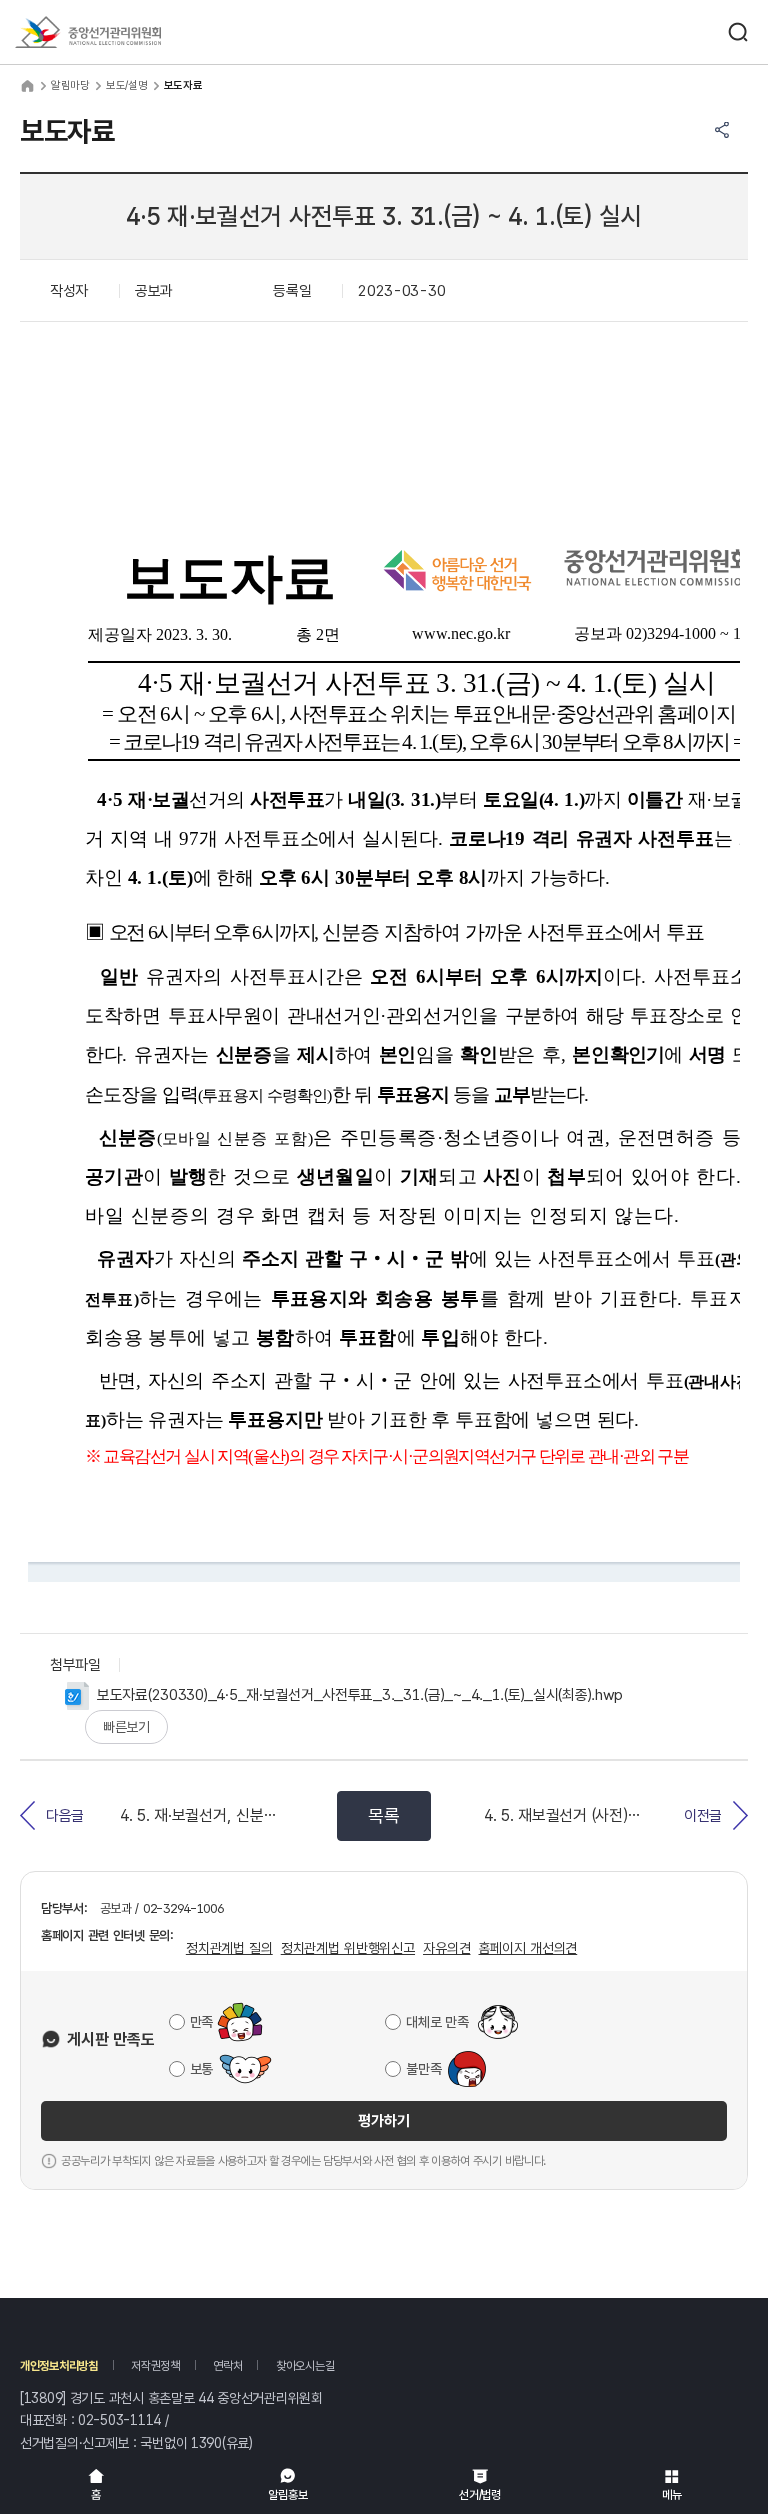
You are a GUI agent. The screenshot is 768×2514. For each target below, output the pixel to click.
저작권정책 (155, 2366)
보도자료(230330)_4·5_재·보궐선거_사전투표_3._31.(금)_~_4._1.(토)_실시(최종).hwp (360, 1695)
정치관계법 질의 (229, 1948)
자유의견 (446, 1948)
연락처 (227, 2366)
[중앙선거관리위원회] (88, 32)
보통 (201, 2069)
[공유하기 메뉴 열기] (722, 130)
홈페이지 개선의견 (527, 1948)
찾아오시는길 (305, 2366)
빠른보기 (126, 1727)
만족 (201, 2022)
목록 (383, 1815)
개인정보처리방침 (59, 2366)
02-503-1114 (119, 2420)
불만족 (423, 2069)
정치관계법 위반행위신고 (348, 1948)
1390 (206, 2443)
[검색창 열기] (738, 32)
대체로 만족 (437, 2022)
